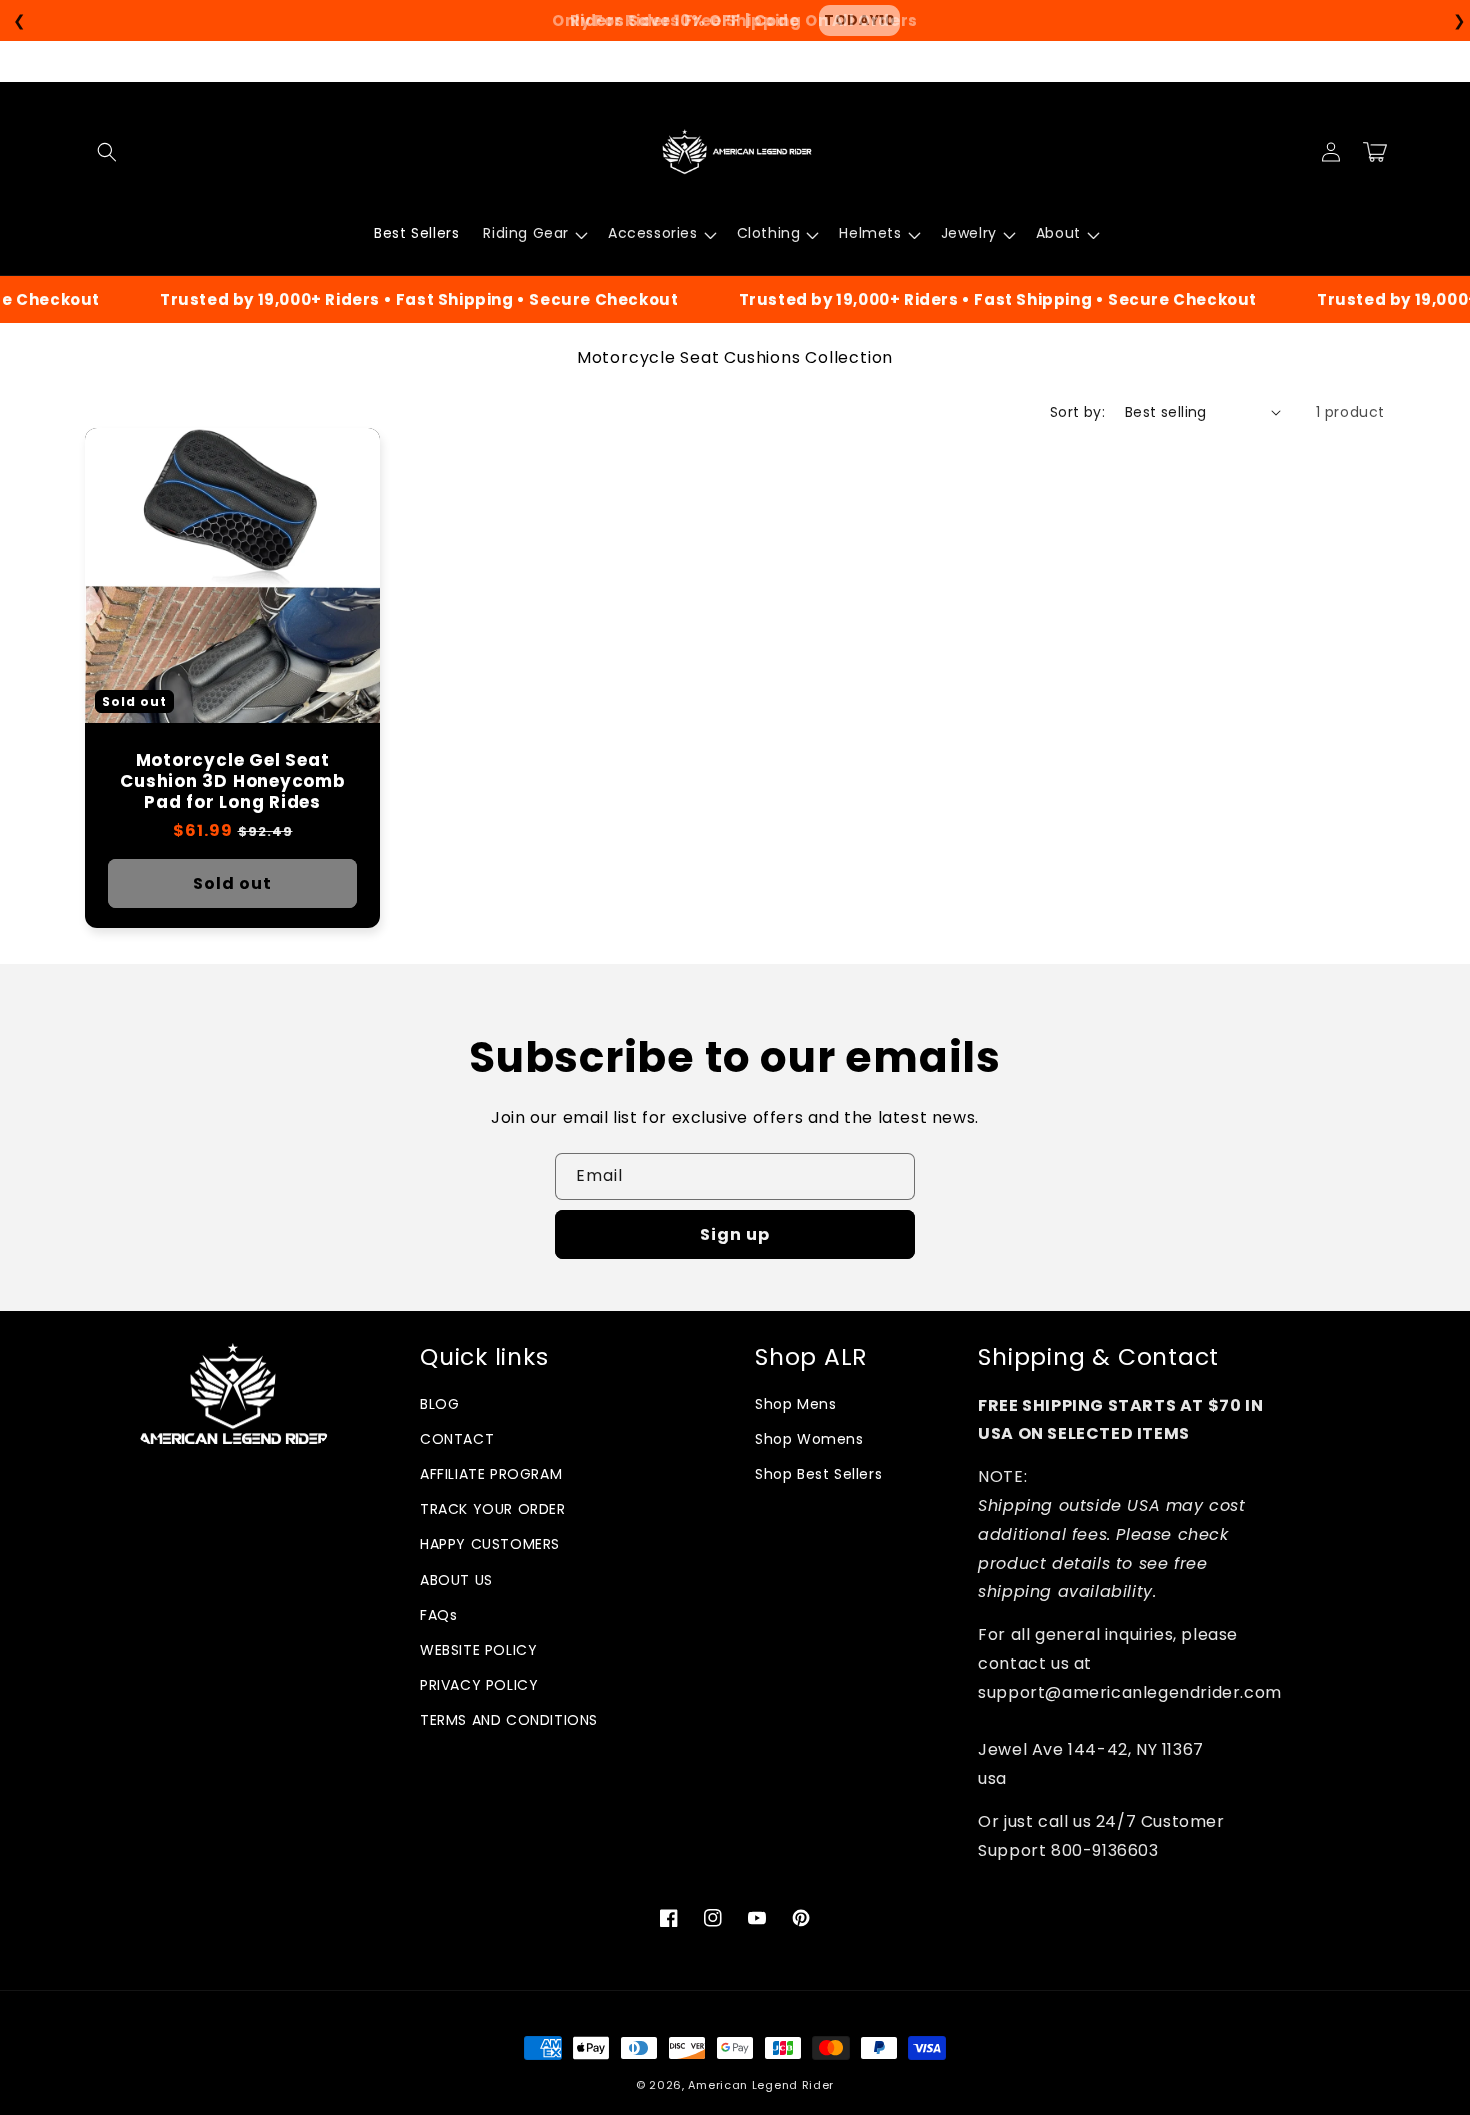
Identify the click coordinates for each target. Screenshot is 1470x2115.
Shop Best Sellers (818, 1474)
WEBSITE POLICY (478, 1650)
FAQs (438, 1615)
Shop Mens (795, 1404)
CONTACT (457, 1439)
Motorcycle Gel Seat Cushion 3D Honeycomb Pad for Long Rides (232, 781)
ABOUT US (456, 1580)
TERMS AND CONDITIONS (509, 1720)
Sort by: (1077, 412)
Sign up (735, 1234)
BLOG (439, 1404)
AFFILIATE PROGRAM (491, 1474)
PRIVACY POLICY (479, 1685)
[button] (107, 152)
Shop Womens (809, 1439)
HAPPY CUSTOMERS (490, 1544)
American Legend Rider (761, 2085)
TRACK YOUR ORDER (493, 1509)
